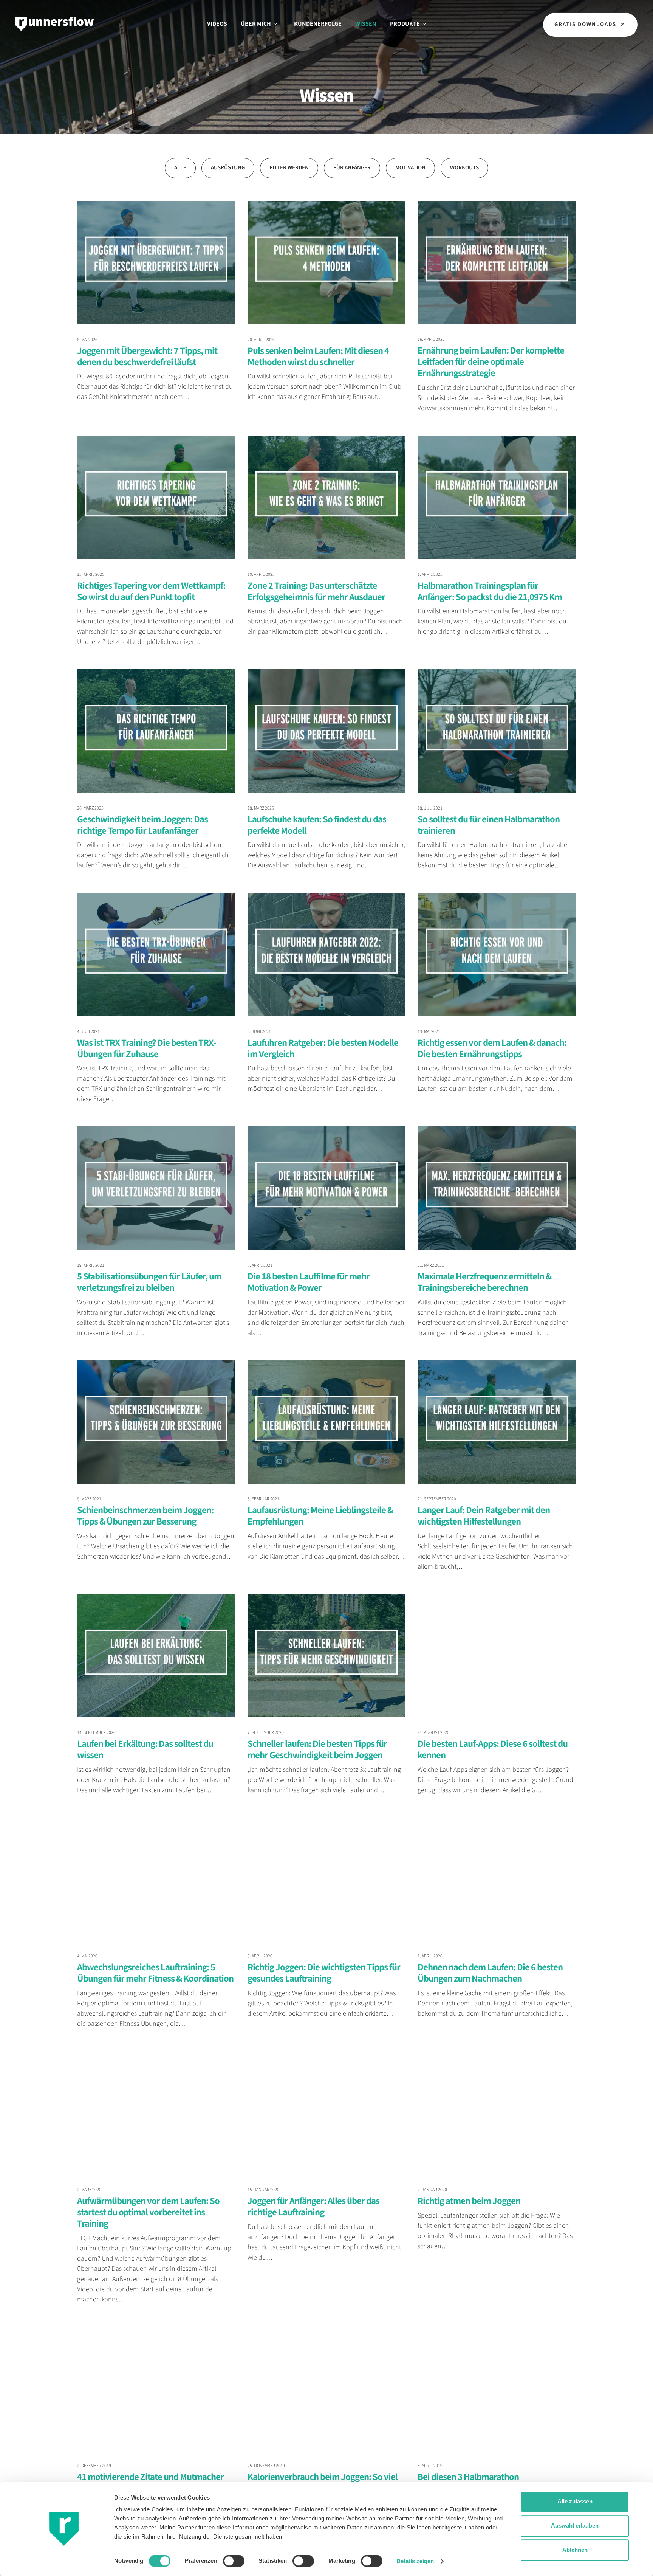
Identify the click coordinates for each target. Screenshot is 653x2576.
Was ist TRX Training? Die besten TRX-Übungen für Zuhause (146, 1048)
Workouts (464, 168)
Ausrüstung (228, 168)
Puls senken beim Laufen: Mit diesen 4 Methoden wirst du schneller (318, 357)
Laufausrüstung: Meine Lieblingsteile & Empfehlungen (320, 1516)
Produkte (405, 24)
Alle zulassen (575, 2501)
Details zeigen (415, 2561)
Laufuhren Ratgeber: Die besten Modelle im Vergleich (323, 1048)
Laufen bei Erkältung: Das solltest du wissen (145, 1749)
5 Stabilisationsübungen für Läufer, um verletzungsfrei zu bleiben (149, 1282)
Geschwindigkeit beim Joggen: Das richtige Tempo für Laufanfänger (142, 825)
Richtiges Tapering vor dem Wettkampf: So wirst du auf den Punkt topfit (151, 591)
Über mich (256, 24)
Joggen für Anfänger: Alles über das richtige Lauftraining (313, 2207)
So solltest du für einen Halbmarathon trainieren (489, 825)
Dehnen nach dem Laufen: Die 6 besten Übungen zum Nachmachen (490, 1973)
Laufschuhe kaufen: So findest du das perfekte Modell (317, 825)
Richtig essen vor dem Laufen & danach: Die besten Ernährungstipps (492, 1048)
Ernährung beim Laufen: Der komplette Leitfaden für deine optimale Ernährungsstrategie (491, 362)
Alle (180, 168)
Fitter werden (289, 168)
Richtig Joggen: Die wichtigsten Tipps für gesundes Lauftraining (324, 1973)
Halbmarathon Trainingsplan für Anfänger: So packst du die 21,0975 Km (490, 591)
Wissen (366, 24)
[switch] (234, 2561)
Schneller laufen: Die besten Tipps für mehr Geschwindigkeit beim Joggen (317, 1749)
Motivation (410, 168)
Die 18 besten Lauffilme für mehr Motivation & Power (309, 1282)
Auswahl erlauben (575, 2526)
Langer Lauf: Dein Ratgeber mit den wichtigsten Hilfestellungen (484, 1516)
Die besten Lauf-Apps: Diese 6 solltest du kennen (493, 1749)
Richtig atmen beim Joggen (469, 2201)
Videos (217, 24)
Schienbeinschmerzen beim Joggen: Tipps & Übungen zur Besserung (145, 1516)
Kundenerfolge (318, 24)
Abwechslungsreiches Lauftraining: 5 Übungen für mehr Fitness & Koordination (155, 1973)
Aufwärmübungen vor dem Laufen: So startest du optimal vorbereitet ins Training (148, 2212)
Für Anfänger (352, 168)
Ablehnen (575, 2550)
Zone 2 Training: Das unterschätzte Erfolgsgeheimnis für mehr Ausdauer (316, 591)
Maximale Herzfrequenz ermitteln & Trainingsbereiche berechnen (484, 1282)
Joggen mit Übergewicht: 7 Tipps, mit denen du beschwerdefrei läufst (147, 357)
